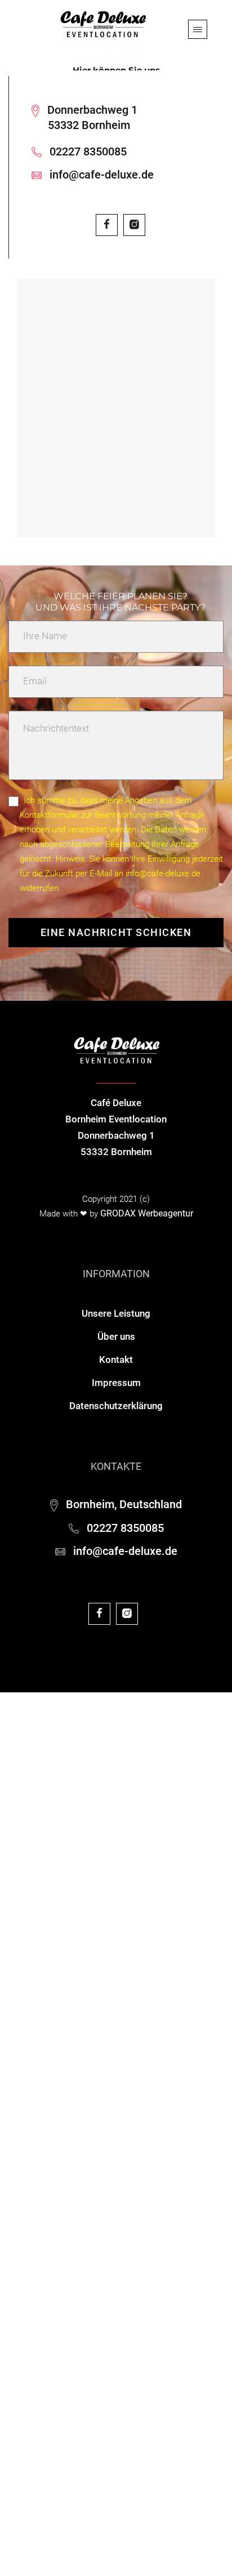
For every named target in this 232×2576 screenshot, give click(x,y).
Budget (14, 1951)
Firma (12, 2101)
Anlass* (16, 1765)
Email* (13, 2172)
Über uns (116, 1336)
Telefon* (17, 2244)
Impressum (116, 1383)
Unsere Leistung (116, 1313)
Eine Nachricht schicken (116, 932)
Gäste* (14, 1885)
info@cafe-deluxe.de (102, 175)
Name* (14, 2029)
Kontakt (116, 1360)
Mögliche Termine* (39, 1825)
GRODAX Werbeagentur (147, 1213)
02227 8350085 (88, 151)
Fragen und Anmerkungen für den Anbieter (88, 2335)
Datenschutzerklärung (116, 1406)
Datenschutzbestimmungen (162, 2471)
